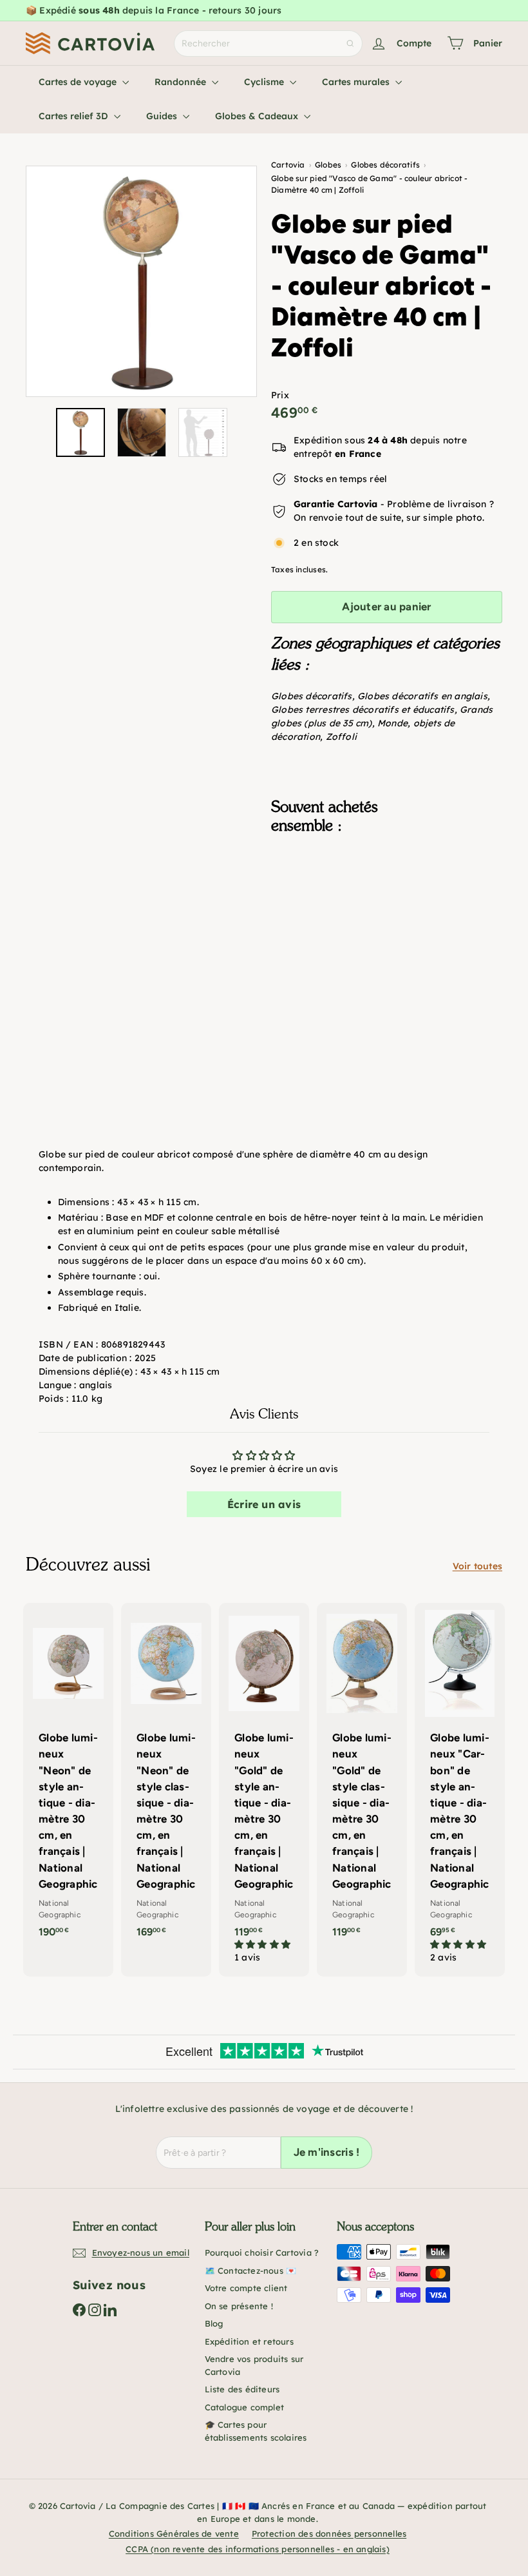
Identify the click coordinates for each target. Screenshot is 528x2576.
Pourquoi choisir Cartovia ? (262, 2252)
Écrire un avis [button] (264, 1504)
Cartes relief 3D (75, 116)
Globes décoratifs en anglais (422, 696)
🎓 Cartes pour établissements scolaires (256, 2431)
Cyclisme (265, 82)
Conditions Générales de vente (174, 2533)
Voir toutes (477, 1566)
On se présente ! (239, 2306)
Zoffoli (341, 737)
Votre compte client (246, 2288)
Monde (392, 723)
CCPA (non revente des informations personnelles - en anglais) (258, 2549)
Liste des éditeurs (242, 2389)
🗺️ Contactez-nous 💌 (251, 2271)
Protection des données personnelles (329, 2533)
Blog (214, 2323)
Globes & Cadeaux (258, 116)
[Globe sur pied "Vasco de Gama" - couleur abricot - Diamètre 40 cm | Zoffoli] (387, 925)
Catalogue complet (245, 2407)
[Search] (350, 44)
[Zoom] (141, 281)
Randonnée (182, 82)
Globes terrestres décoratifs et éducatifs (363, 710)
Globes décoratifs (312, 696)
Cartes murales (357, 82)
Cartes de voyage (79, 82)
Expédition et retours (249, 2341)
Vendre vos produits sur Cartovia (254, 2365)
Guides (163, 116)
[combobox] (268, 44)
